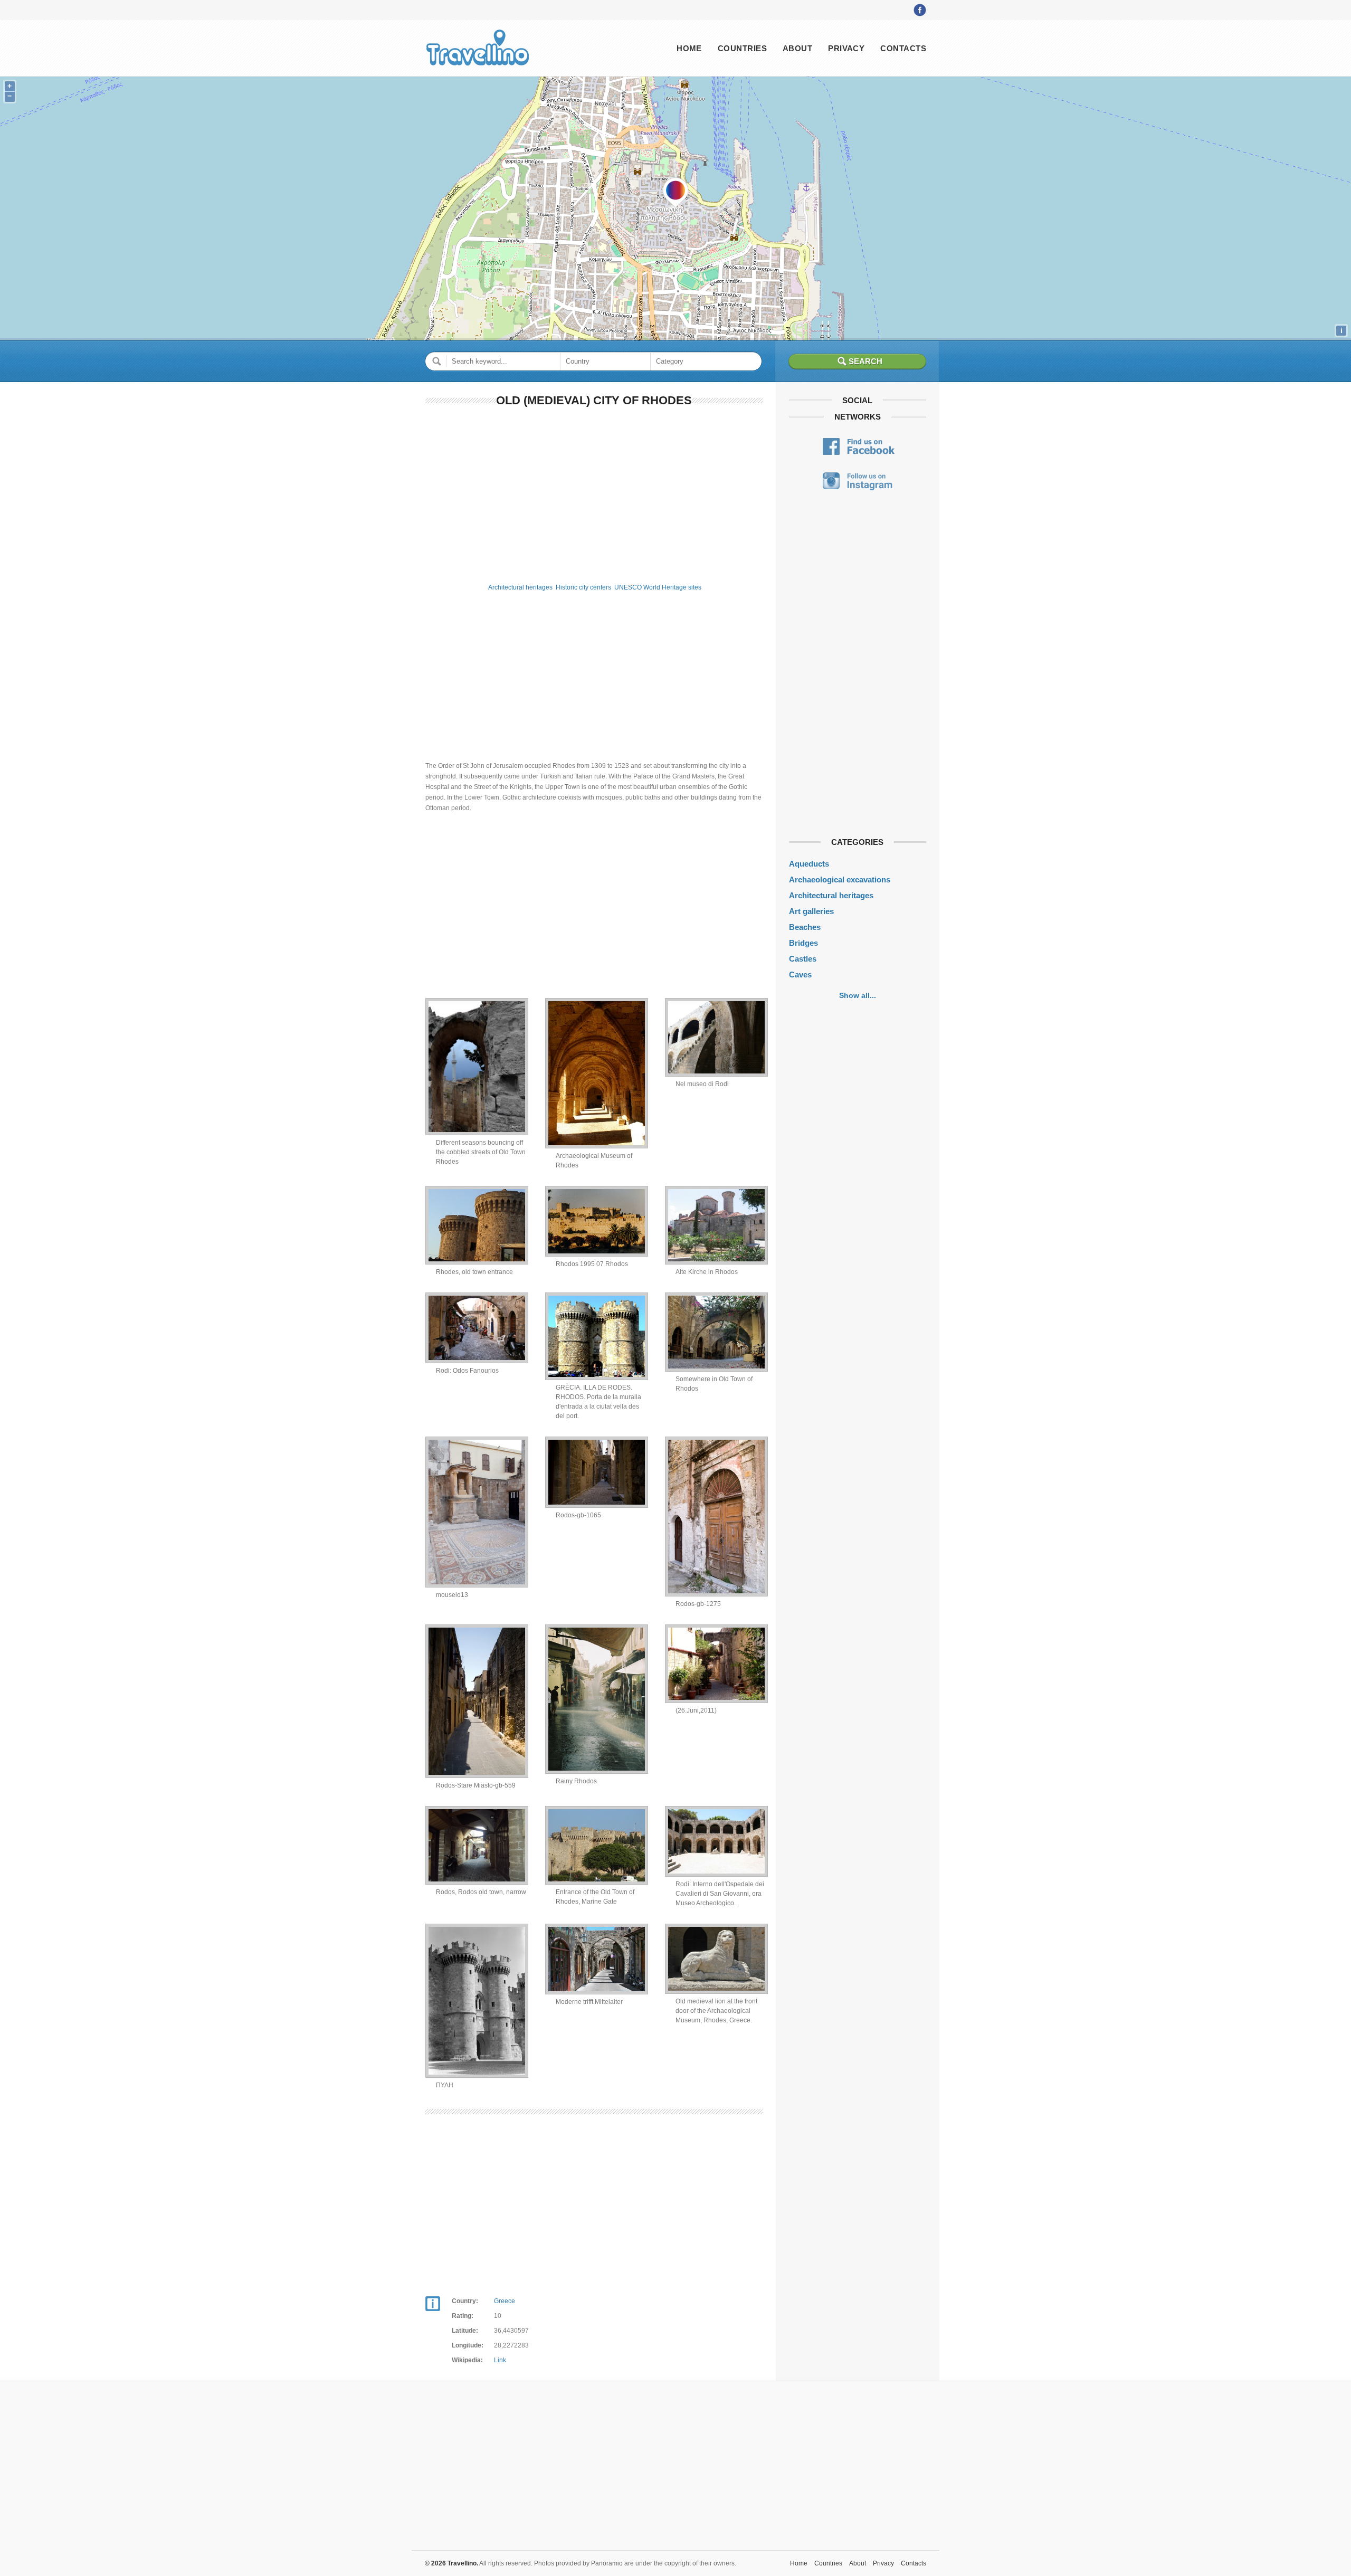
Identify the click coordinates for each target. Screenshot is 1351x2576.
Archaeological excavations (840, 880)
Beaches (805, 927)
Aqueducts (809, 864)
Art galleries (811, 911)
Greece (505, 2301)
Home (689, 48)
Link (500, 2360)
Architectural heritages (520, 587)
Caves (800, 975)
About (797, 48)
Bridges (803, 943)
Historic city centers (583, 587)
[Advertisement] (594, 493)
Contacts (903, 48)
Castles (803, 959)
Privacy (846, 48)
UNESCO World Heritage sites (658, 587)
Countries (742, 48)
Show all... (858, 995)
